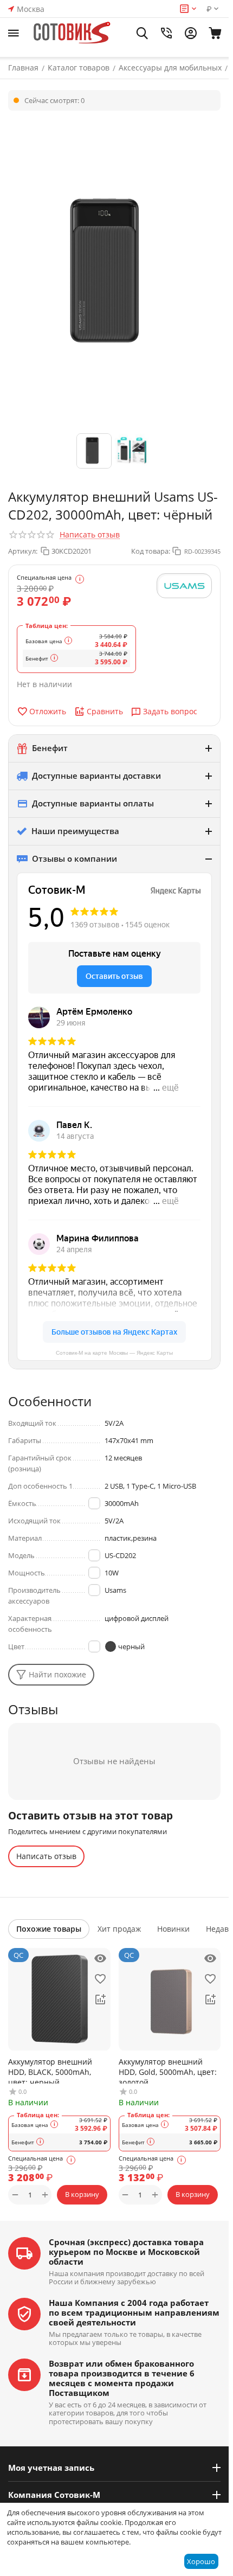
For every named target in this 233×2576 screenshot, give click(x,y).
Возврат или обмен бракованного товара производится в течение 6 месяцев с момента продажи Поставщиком (122, 2378)
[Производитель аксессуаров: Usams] (184, 586)
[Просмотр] (100, 1958)
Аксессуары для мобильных (170, 68)
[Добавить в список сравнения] (100, 2000)
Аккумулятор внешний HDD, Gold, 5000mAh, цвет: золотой (168, 2070)
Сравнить (105, 711)
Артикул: (23, 551)
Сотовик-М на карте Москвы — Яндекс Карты (114, 1353)
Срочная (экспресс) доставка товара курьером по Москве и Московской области (126, 2252)
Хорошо (201, 2561)
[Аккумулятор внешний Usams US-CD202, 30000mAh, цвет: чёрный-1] (114, 273)
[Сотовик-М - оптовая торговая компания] (73, 33)
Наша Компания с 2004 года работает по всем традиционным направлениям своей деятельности (134, 2312)
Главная (23, 68)
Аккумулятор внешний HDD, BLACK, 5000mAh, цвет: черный (50, 2070)
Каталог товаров (79, 68)
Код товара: (151, 551)
